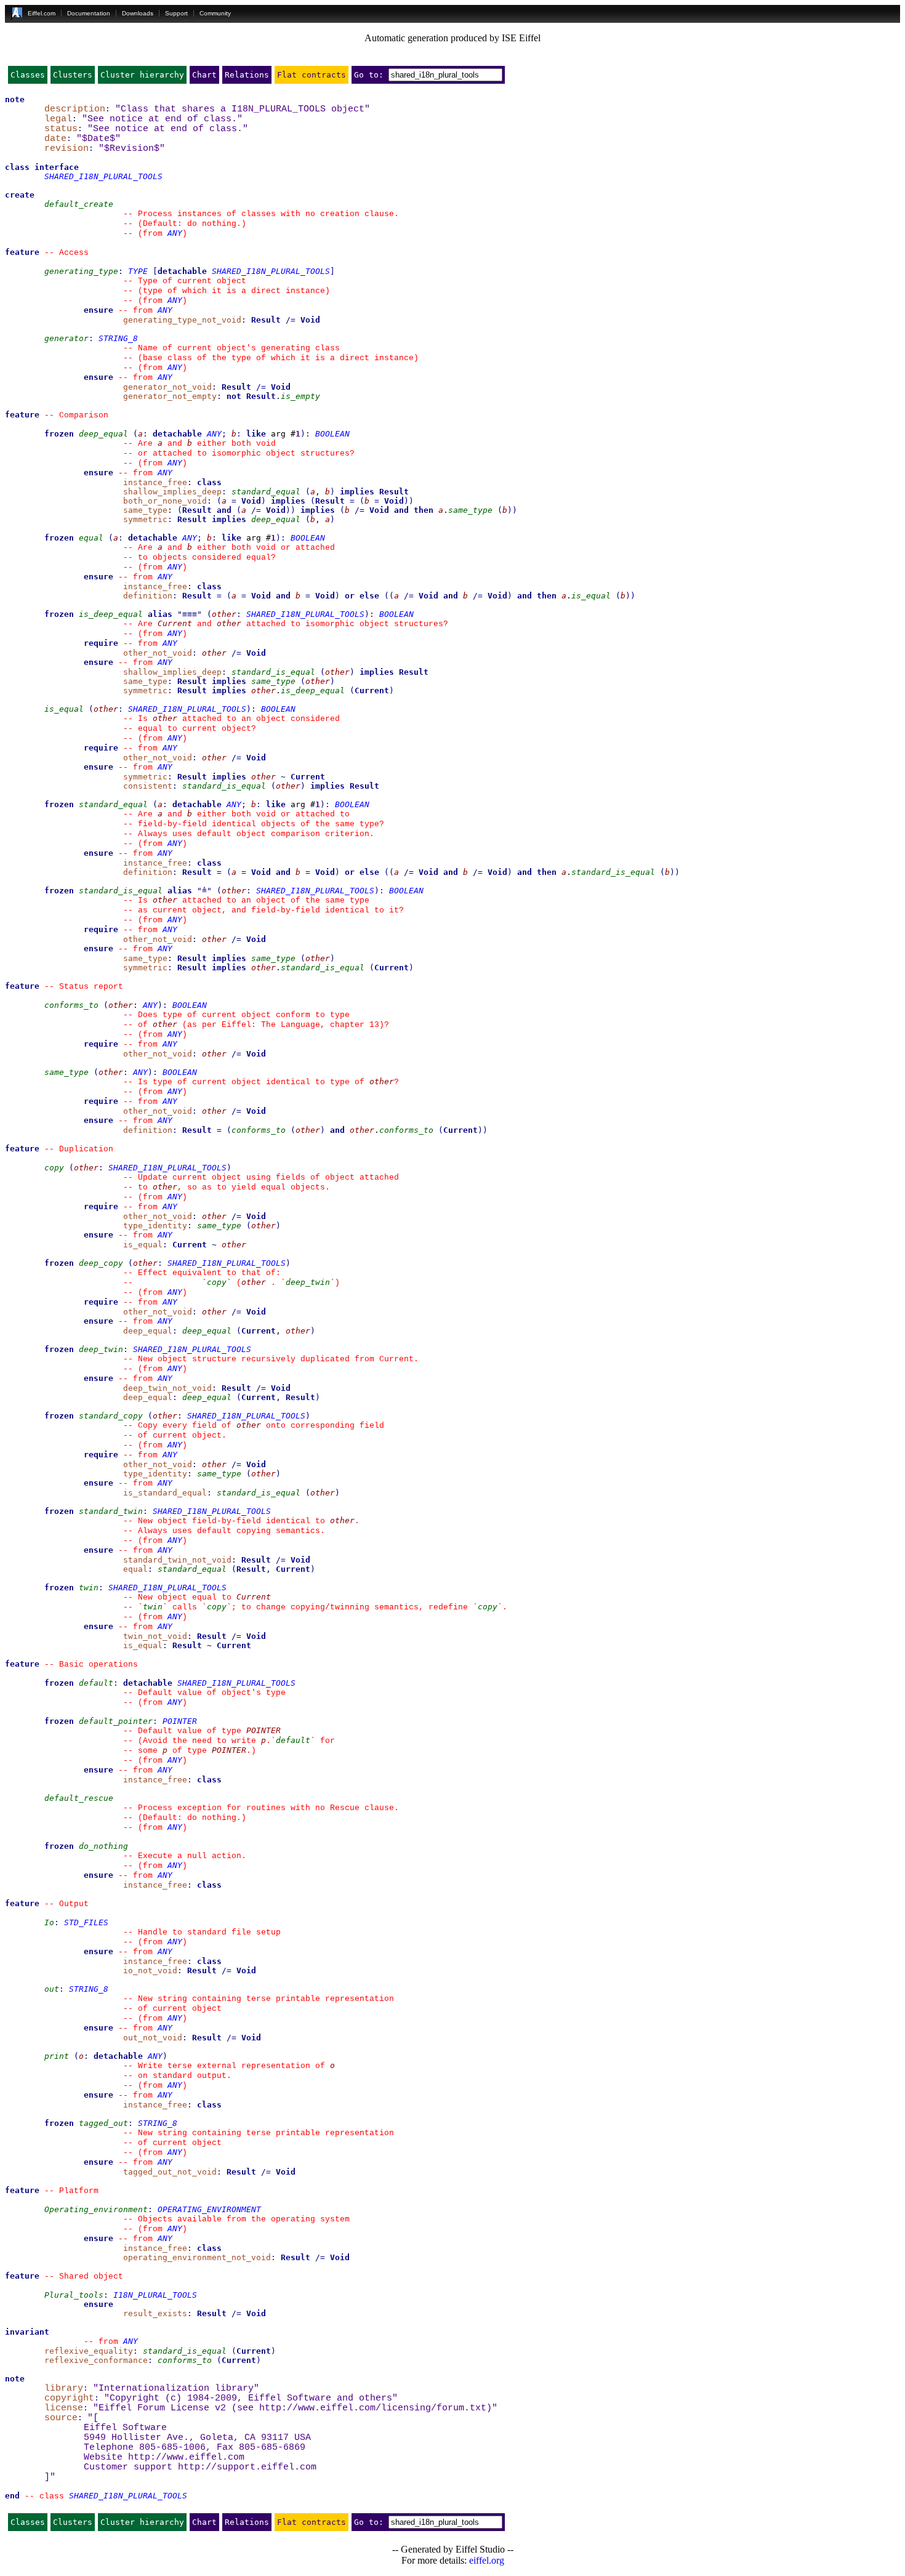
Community (215, 13)
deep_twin (308, 1282)
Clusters (73, 75)
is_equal (591, 596)
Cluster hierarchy (142, 75)
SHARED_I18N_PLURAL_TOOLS (103, 176)
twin (89, 1588)
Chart (204, 75)
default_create (79, 204)
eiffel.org (487, 2560)
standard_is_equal (273, 672)
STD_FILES (86, 1922)
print (57, 2056)
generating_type (81, 271)
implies (357, 492)
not (234, 396)
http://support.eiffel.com (247, 2467)
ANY (175, 233)
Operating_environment (96, 2209)
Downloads (138, 13)
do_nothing (103, 1846)
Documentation (89, 13)
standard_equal (266, 492)
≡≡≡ (190, 614)
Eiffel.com (42, 13)
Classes (28, 75)
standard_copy (111, 1416)
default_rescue (79, 1798)
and (224, 510)
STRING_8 (118, 338)
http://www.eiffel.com (186, 2457)
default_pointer (116, 1721)
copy (54, 1168)
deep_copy (101, 1263)
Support (176, 13)
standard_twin (111, 1511)
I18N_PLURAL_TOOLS (155, 2295)
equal (91, 538)
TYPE (138, 271)
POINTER (180, 1721)
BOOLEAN (332, 434)
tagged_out (103, 2123)
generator (66, 338)
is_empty (300, 396)
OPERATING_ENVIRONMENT (209, 2209)
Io (49, 1922)
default (96, 1683)
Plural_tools (74, 2295)
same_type (470, 510)
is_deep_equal (111, 614)
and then (414, 510)
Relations (247, 75)
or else (362, 596)
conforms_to (71, 1005)
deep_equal (103, 434)
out (52, 1989)
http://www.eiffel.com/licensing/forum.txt (373, 2408)
